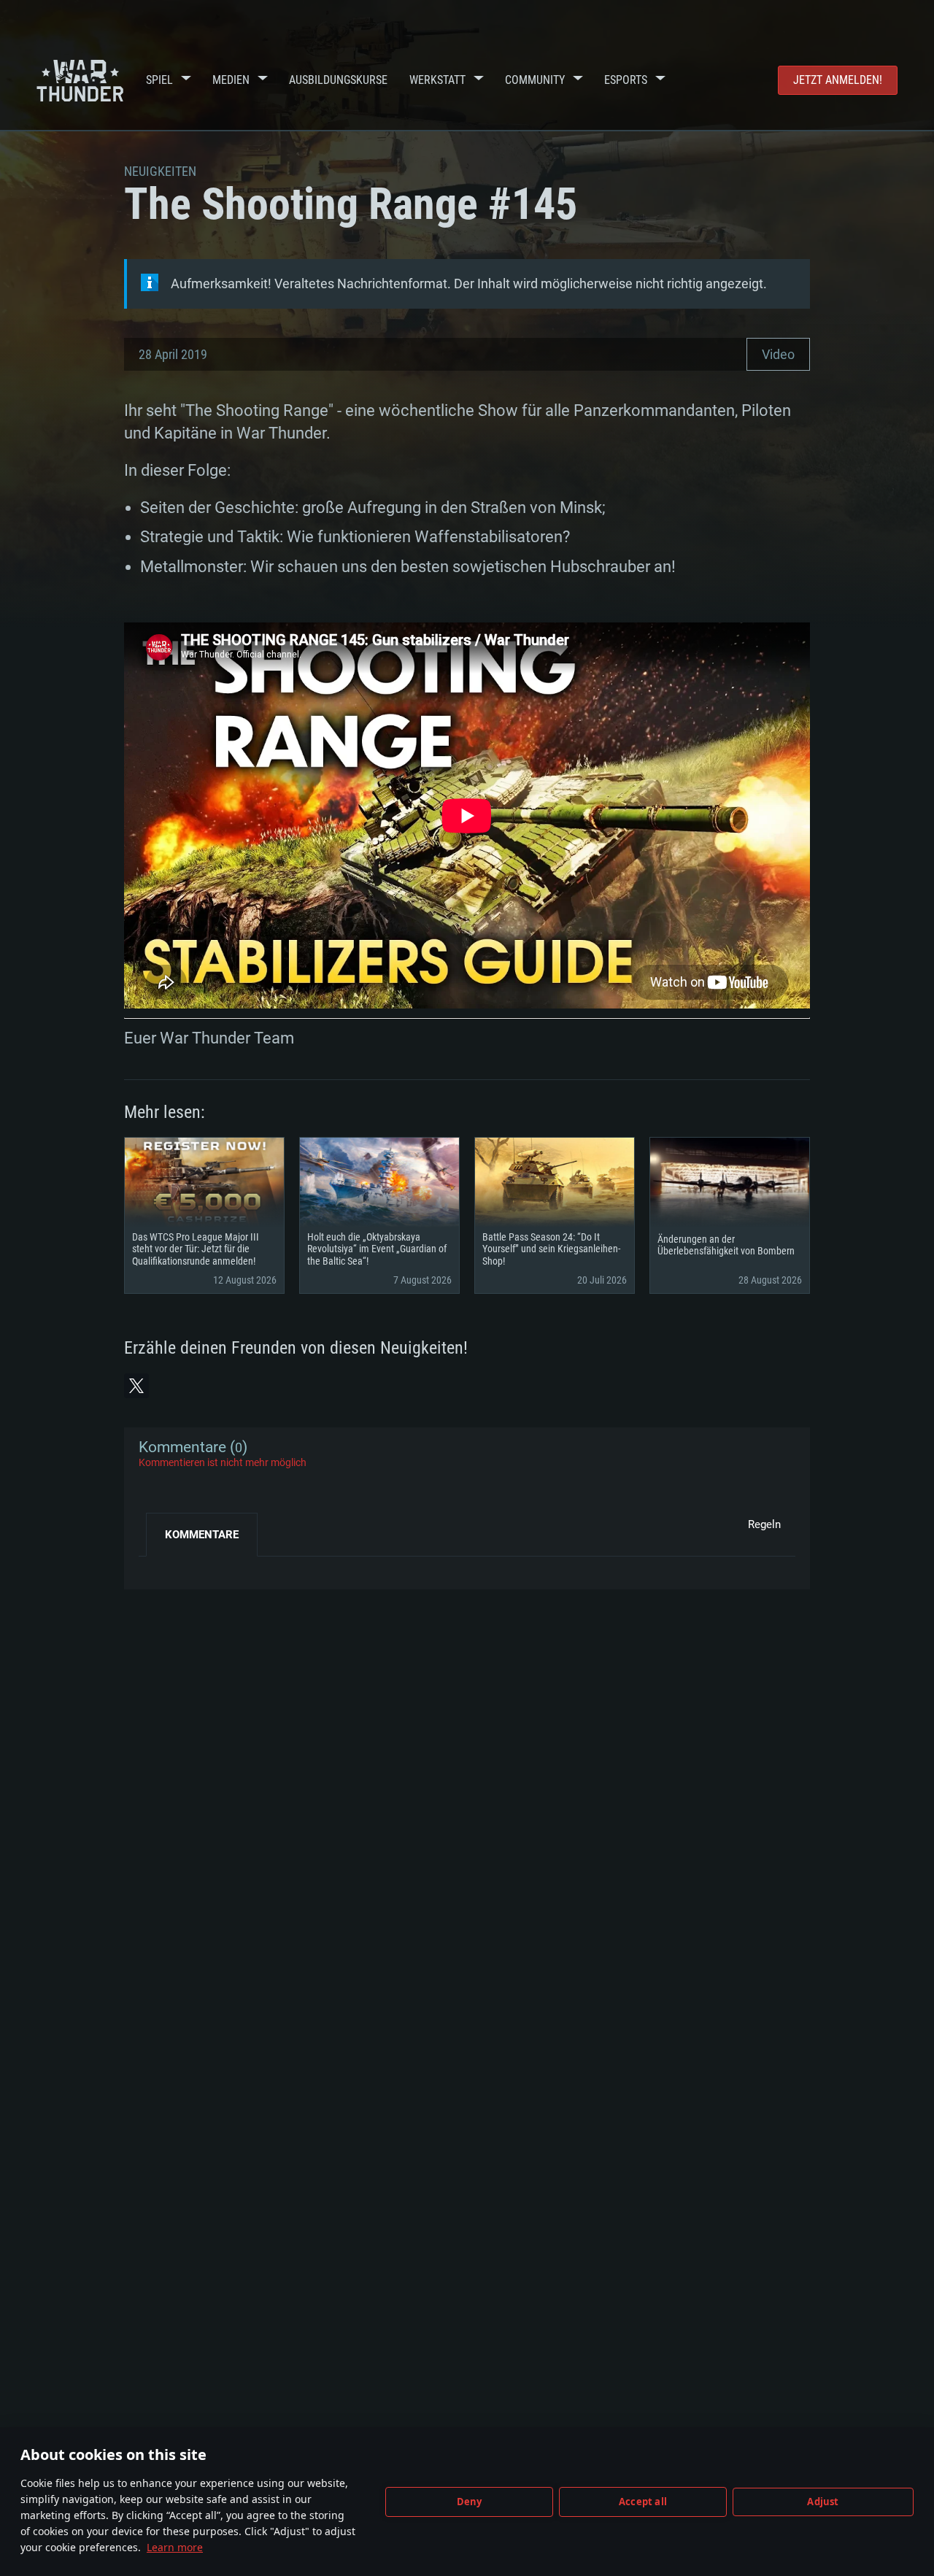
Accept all (643, 2502)
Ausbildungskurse (338, 80)
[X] (136, 1386)
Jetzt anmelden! (838, 80)
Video (778, 354)
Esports (626, 80)
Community (535, 80)
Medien (231, 80)
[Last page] (162, 1567)
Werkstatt (437, 80)
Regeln (764, 1524)
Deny (470, 2502)
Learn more (175, 2547)
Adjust (823, 2502)
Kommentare (202, 1535)
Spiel (159, 80)
